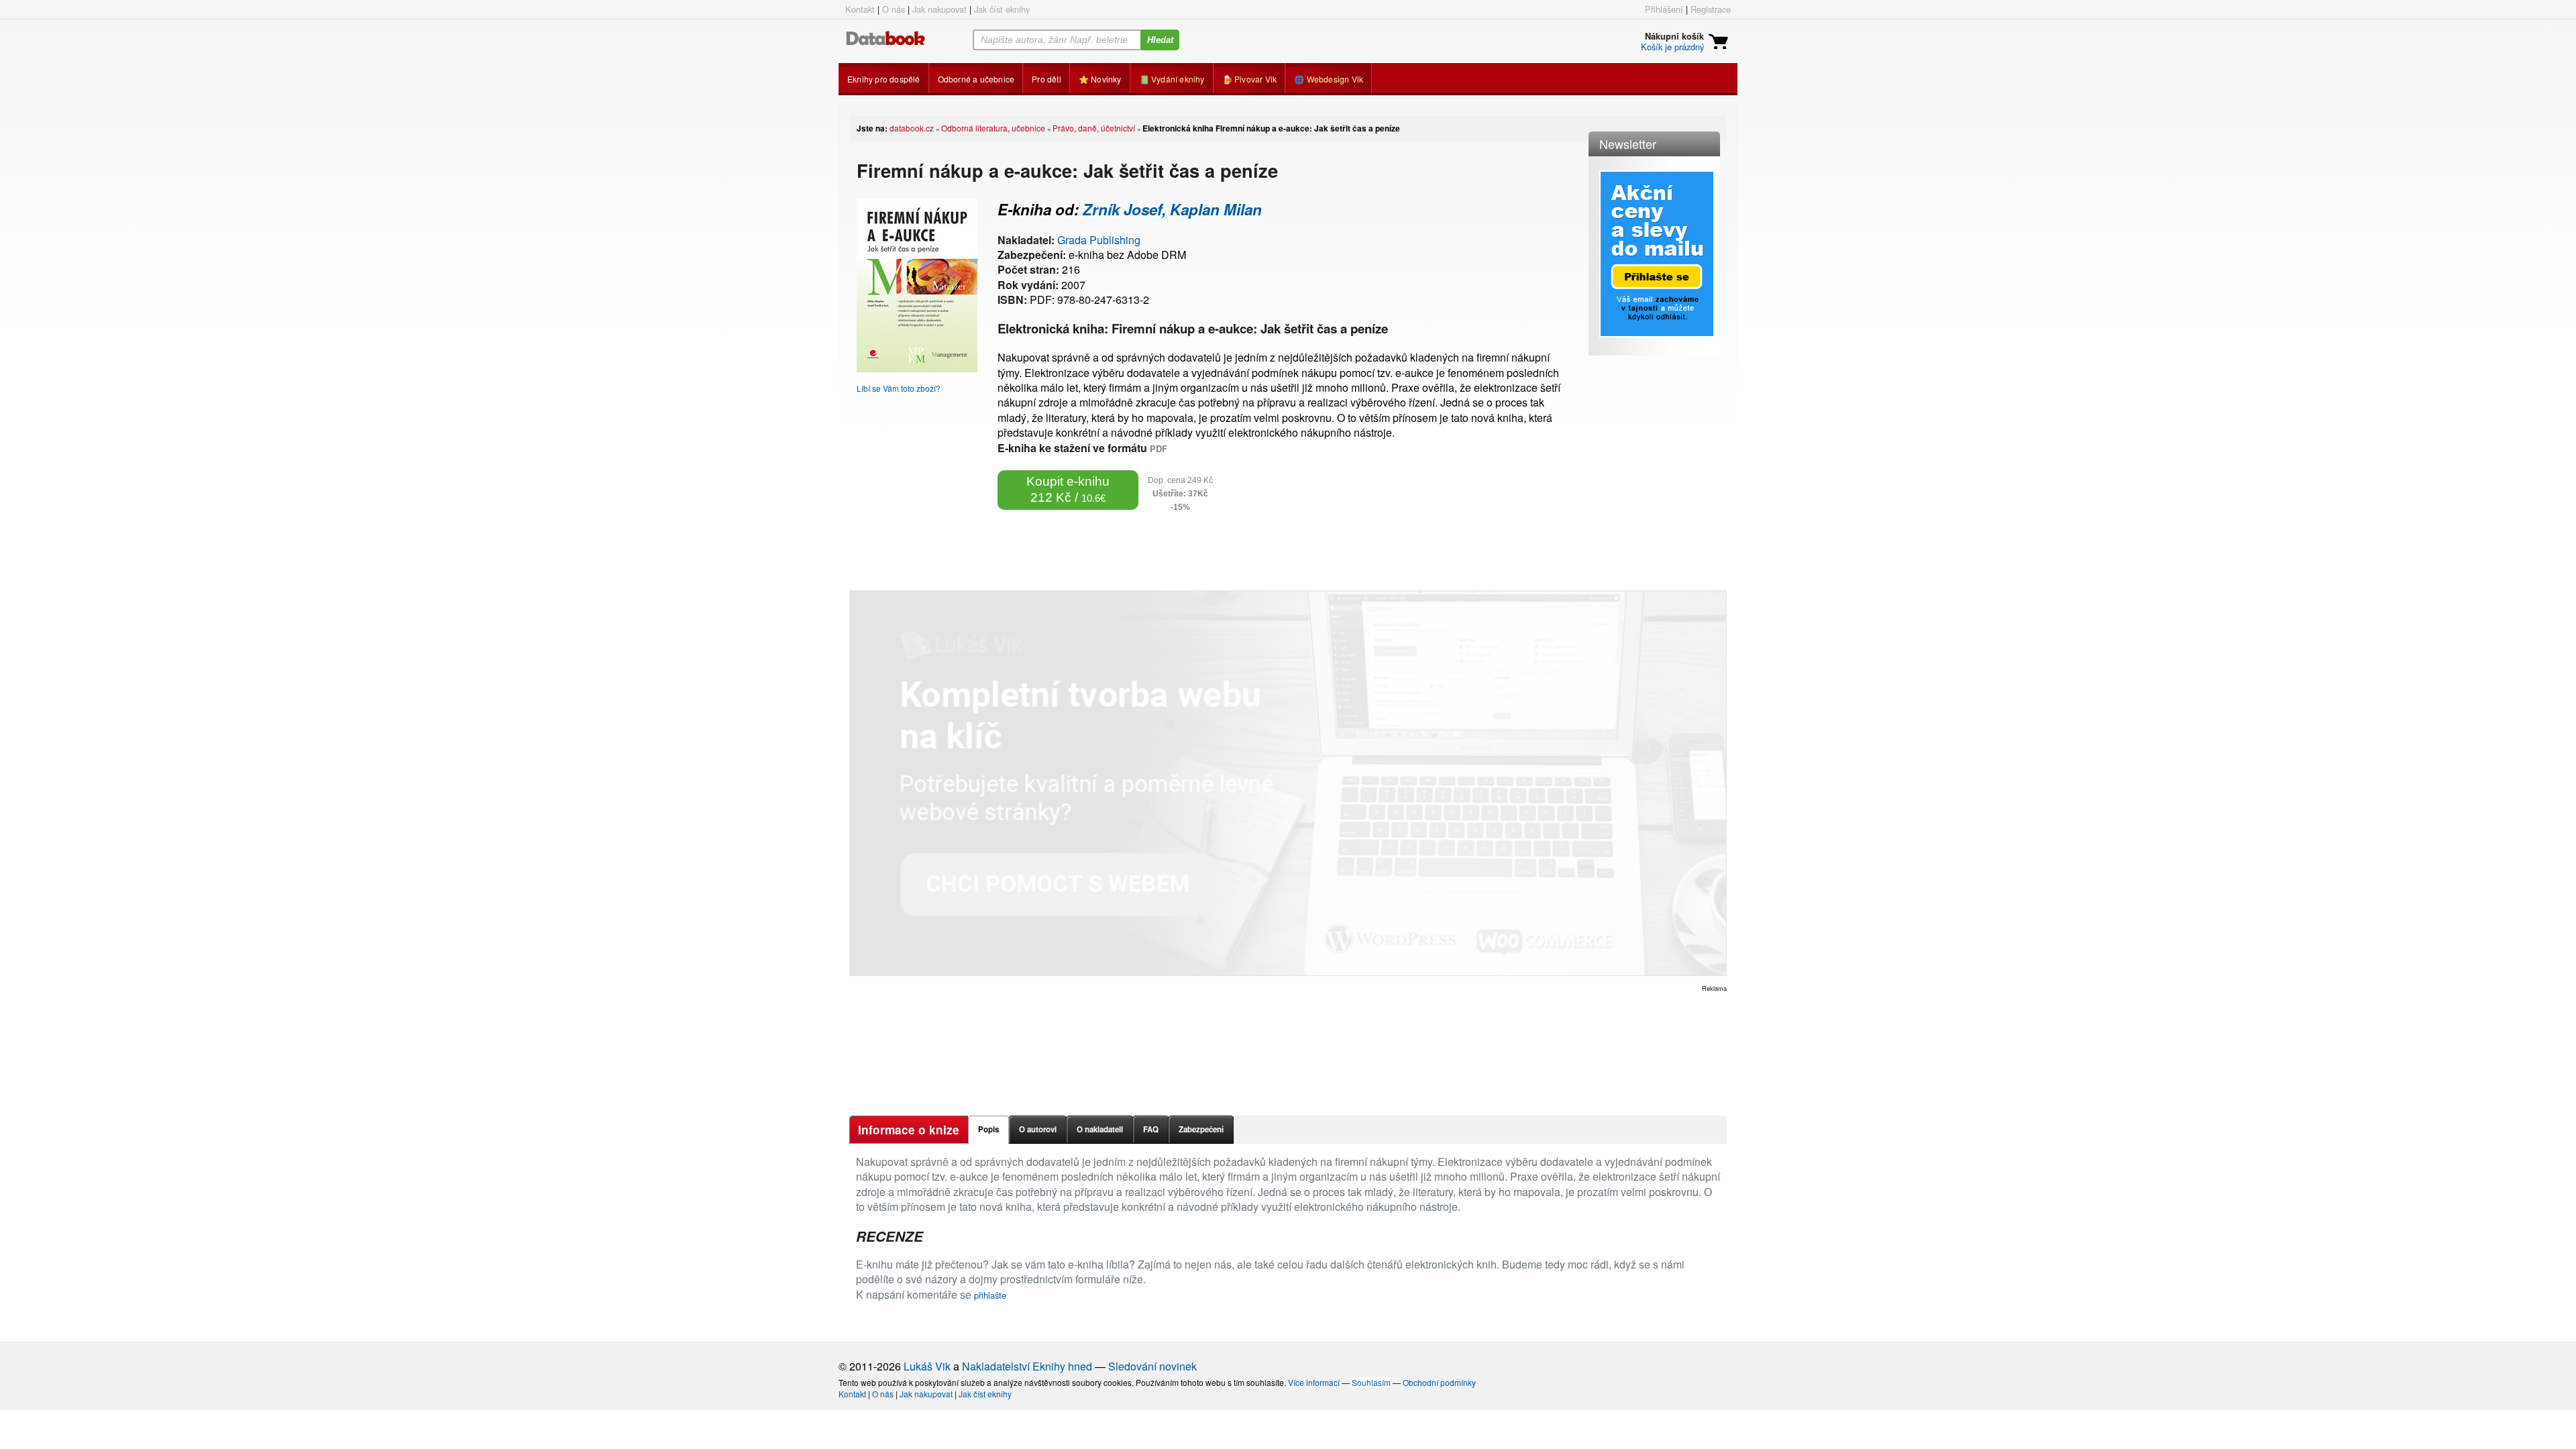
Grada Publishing (1099, 240)
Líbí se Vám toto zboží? (899, 388)
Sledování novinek (1152, 1366)
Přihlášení (1664, 9)
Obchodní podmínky (1439, 1382)
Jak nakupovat (940, 9)
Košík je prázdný (1672, 47)
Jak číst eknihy (1002, 9)
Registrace (1711, 9)
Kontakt (860, 9)
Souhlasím (1371, 1382)
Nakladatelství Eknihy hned (1027, 1366)
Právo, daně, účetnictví (1094, 128)
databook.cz (912, 128)
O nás (894, 9)
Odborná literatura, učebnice (993, 128)
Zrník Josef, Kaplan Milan (1172, 209)
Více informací (1314, 1382)
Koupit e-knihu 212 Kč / (1068, 489)
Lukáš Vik (927, 1366)
